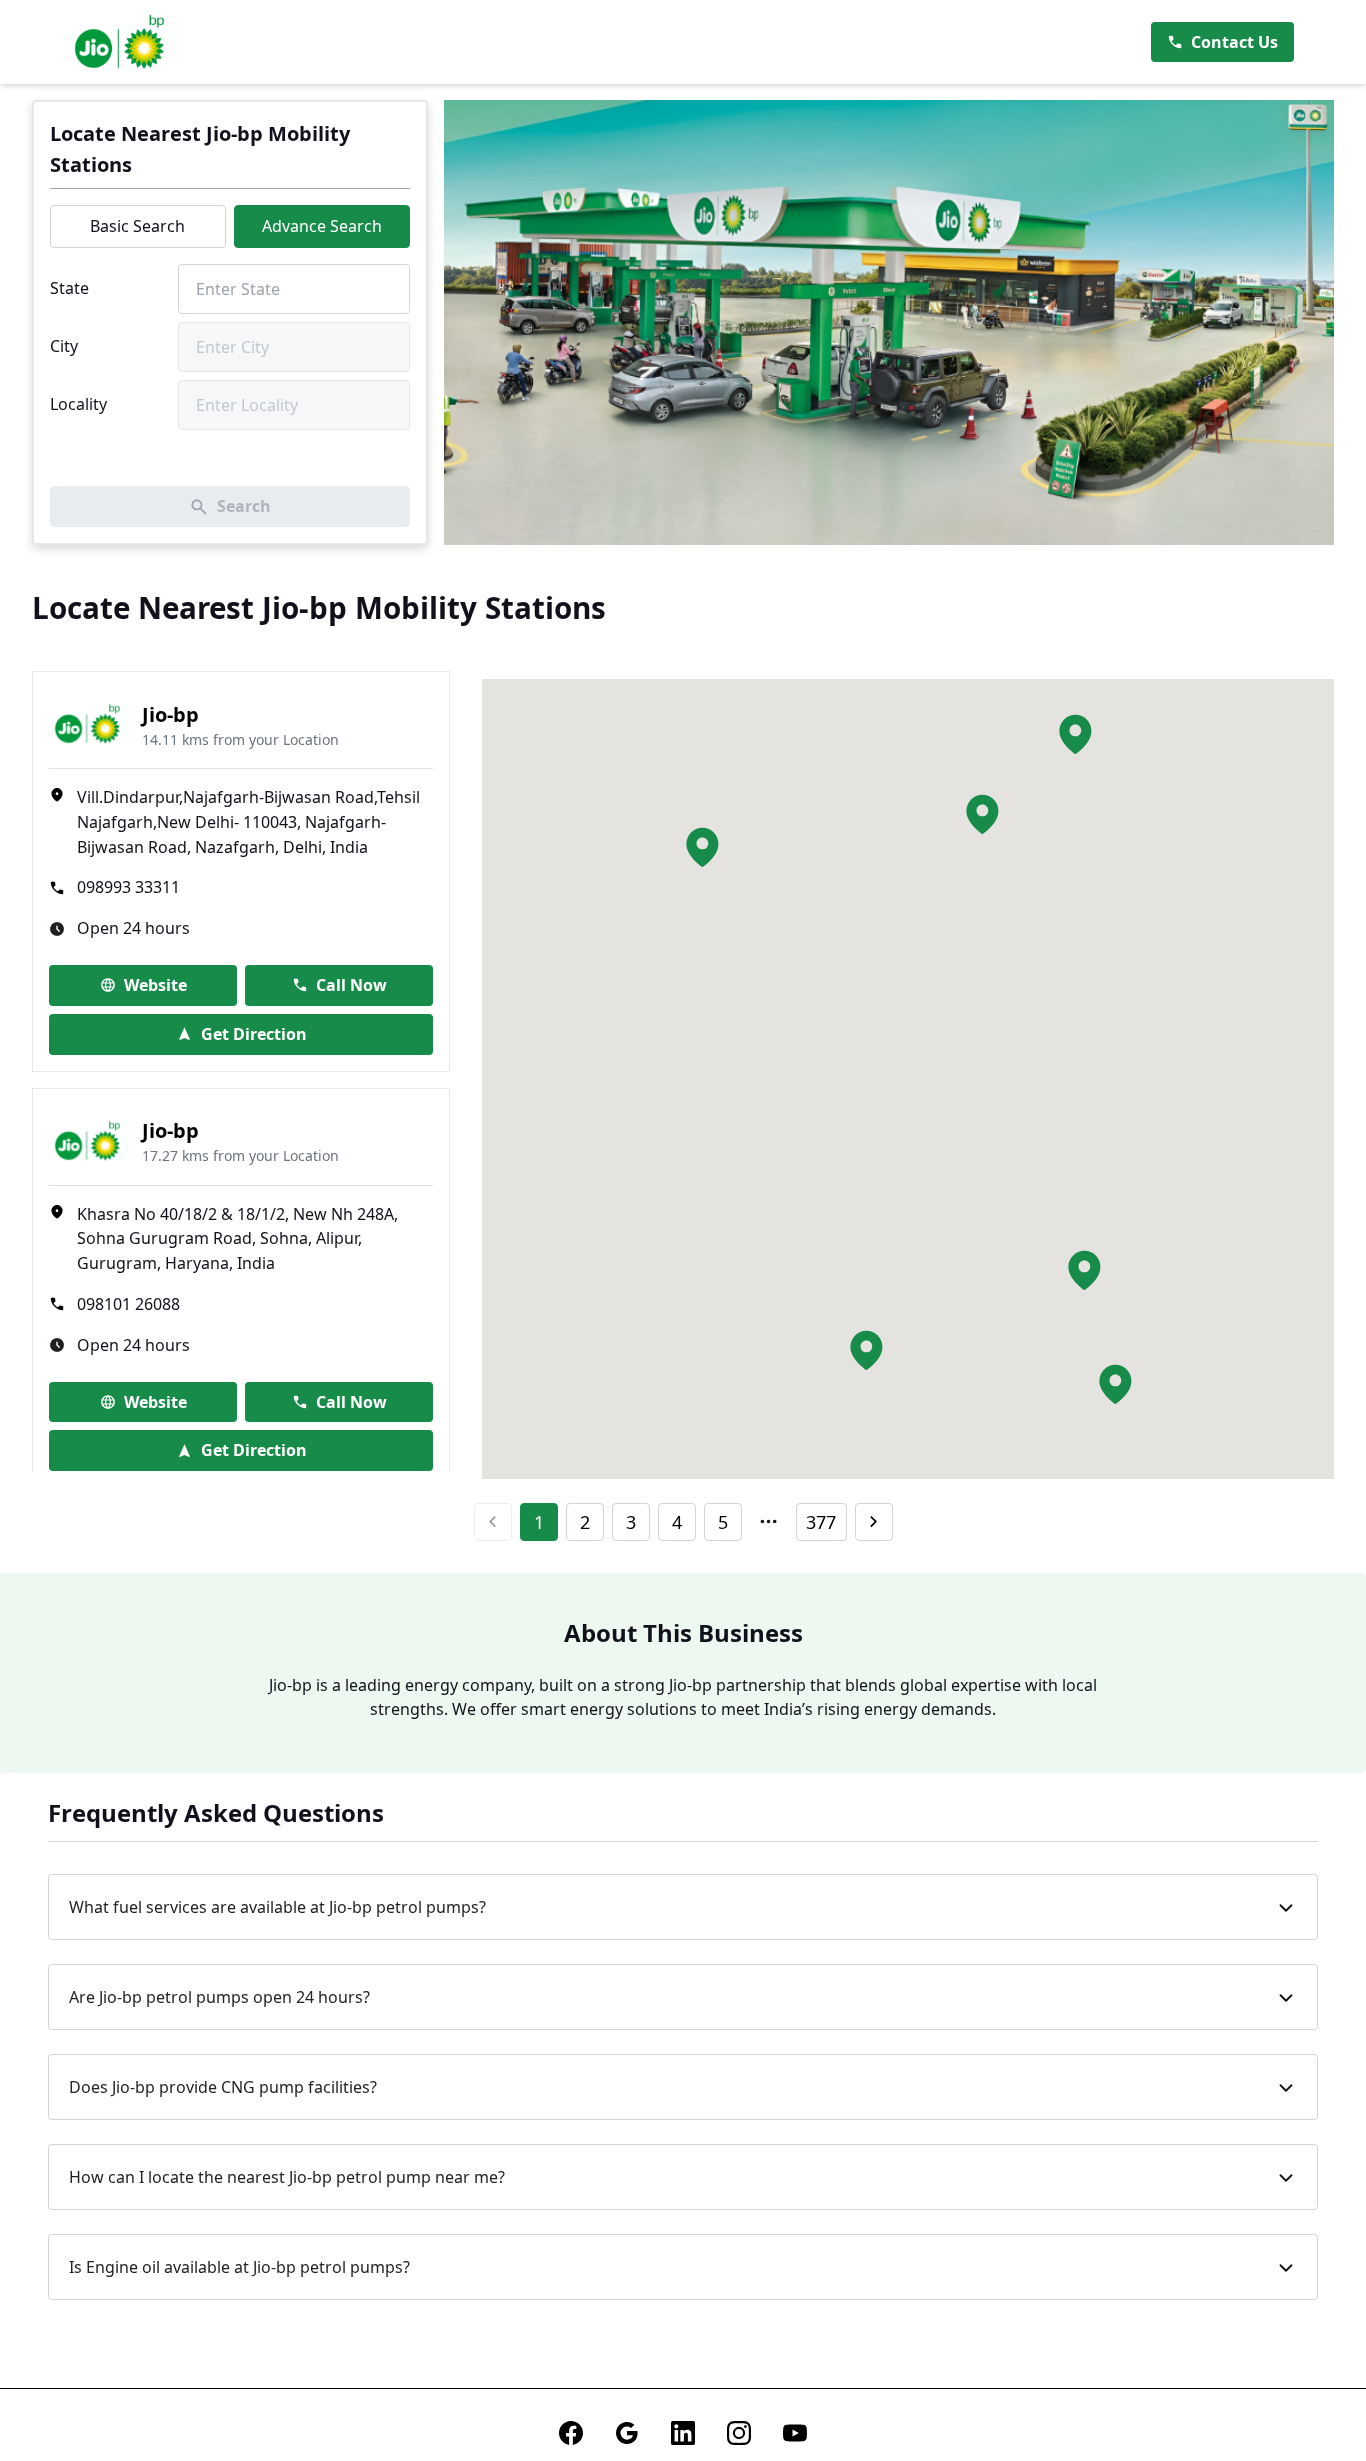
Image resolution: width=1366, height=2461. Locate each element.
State (69, 288)
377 (821, 1522)
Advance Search (322, 226)
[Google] (627, 2433)
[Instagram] (739, 2433)
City (64, 346)
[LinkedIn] (683, 2433)
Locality (78, 404)
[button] (982, 814)
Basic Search (137, 226)
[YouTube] (795, 2433)
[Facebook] (571, 2433)
